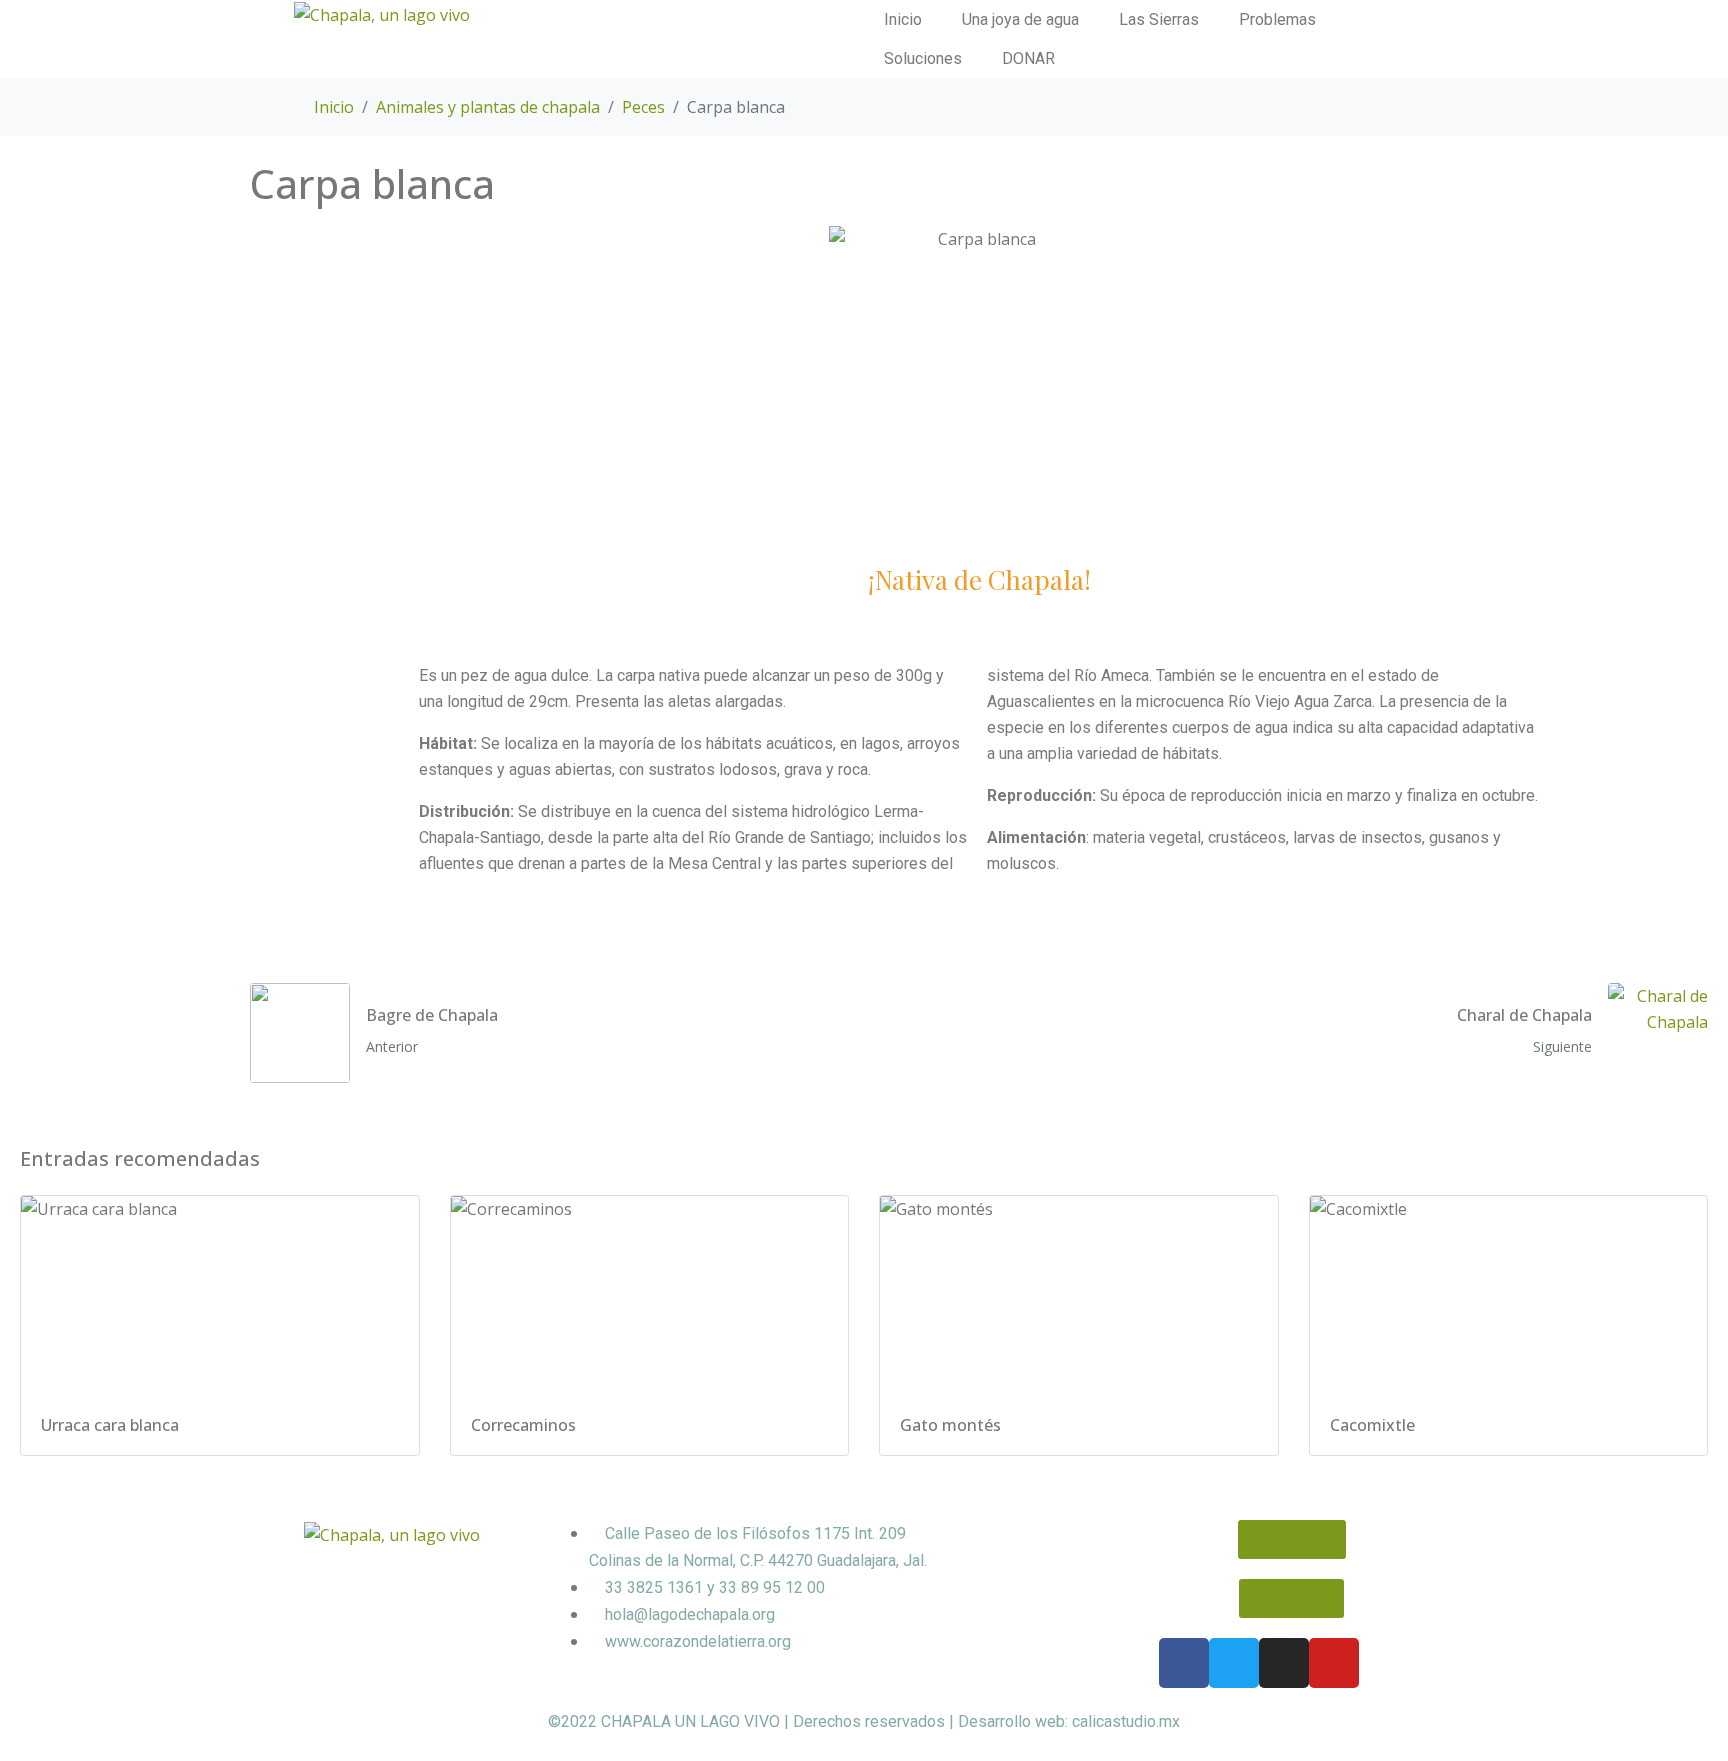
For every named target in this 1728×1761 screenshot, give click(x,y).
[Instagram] (1284, 1663)
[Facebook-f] (1184, 1663)
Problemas (1277, 19)
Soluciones (923, 58)
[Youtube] (1334, 1663)
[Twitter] (1234, 1663)
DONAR (1028, 58)
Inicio (903, 19)
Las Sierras (1159, 19)
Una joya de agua (1020, 19)
